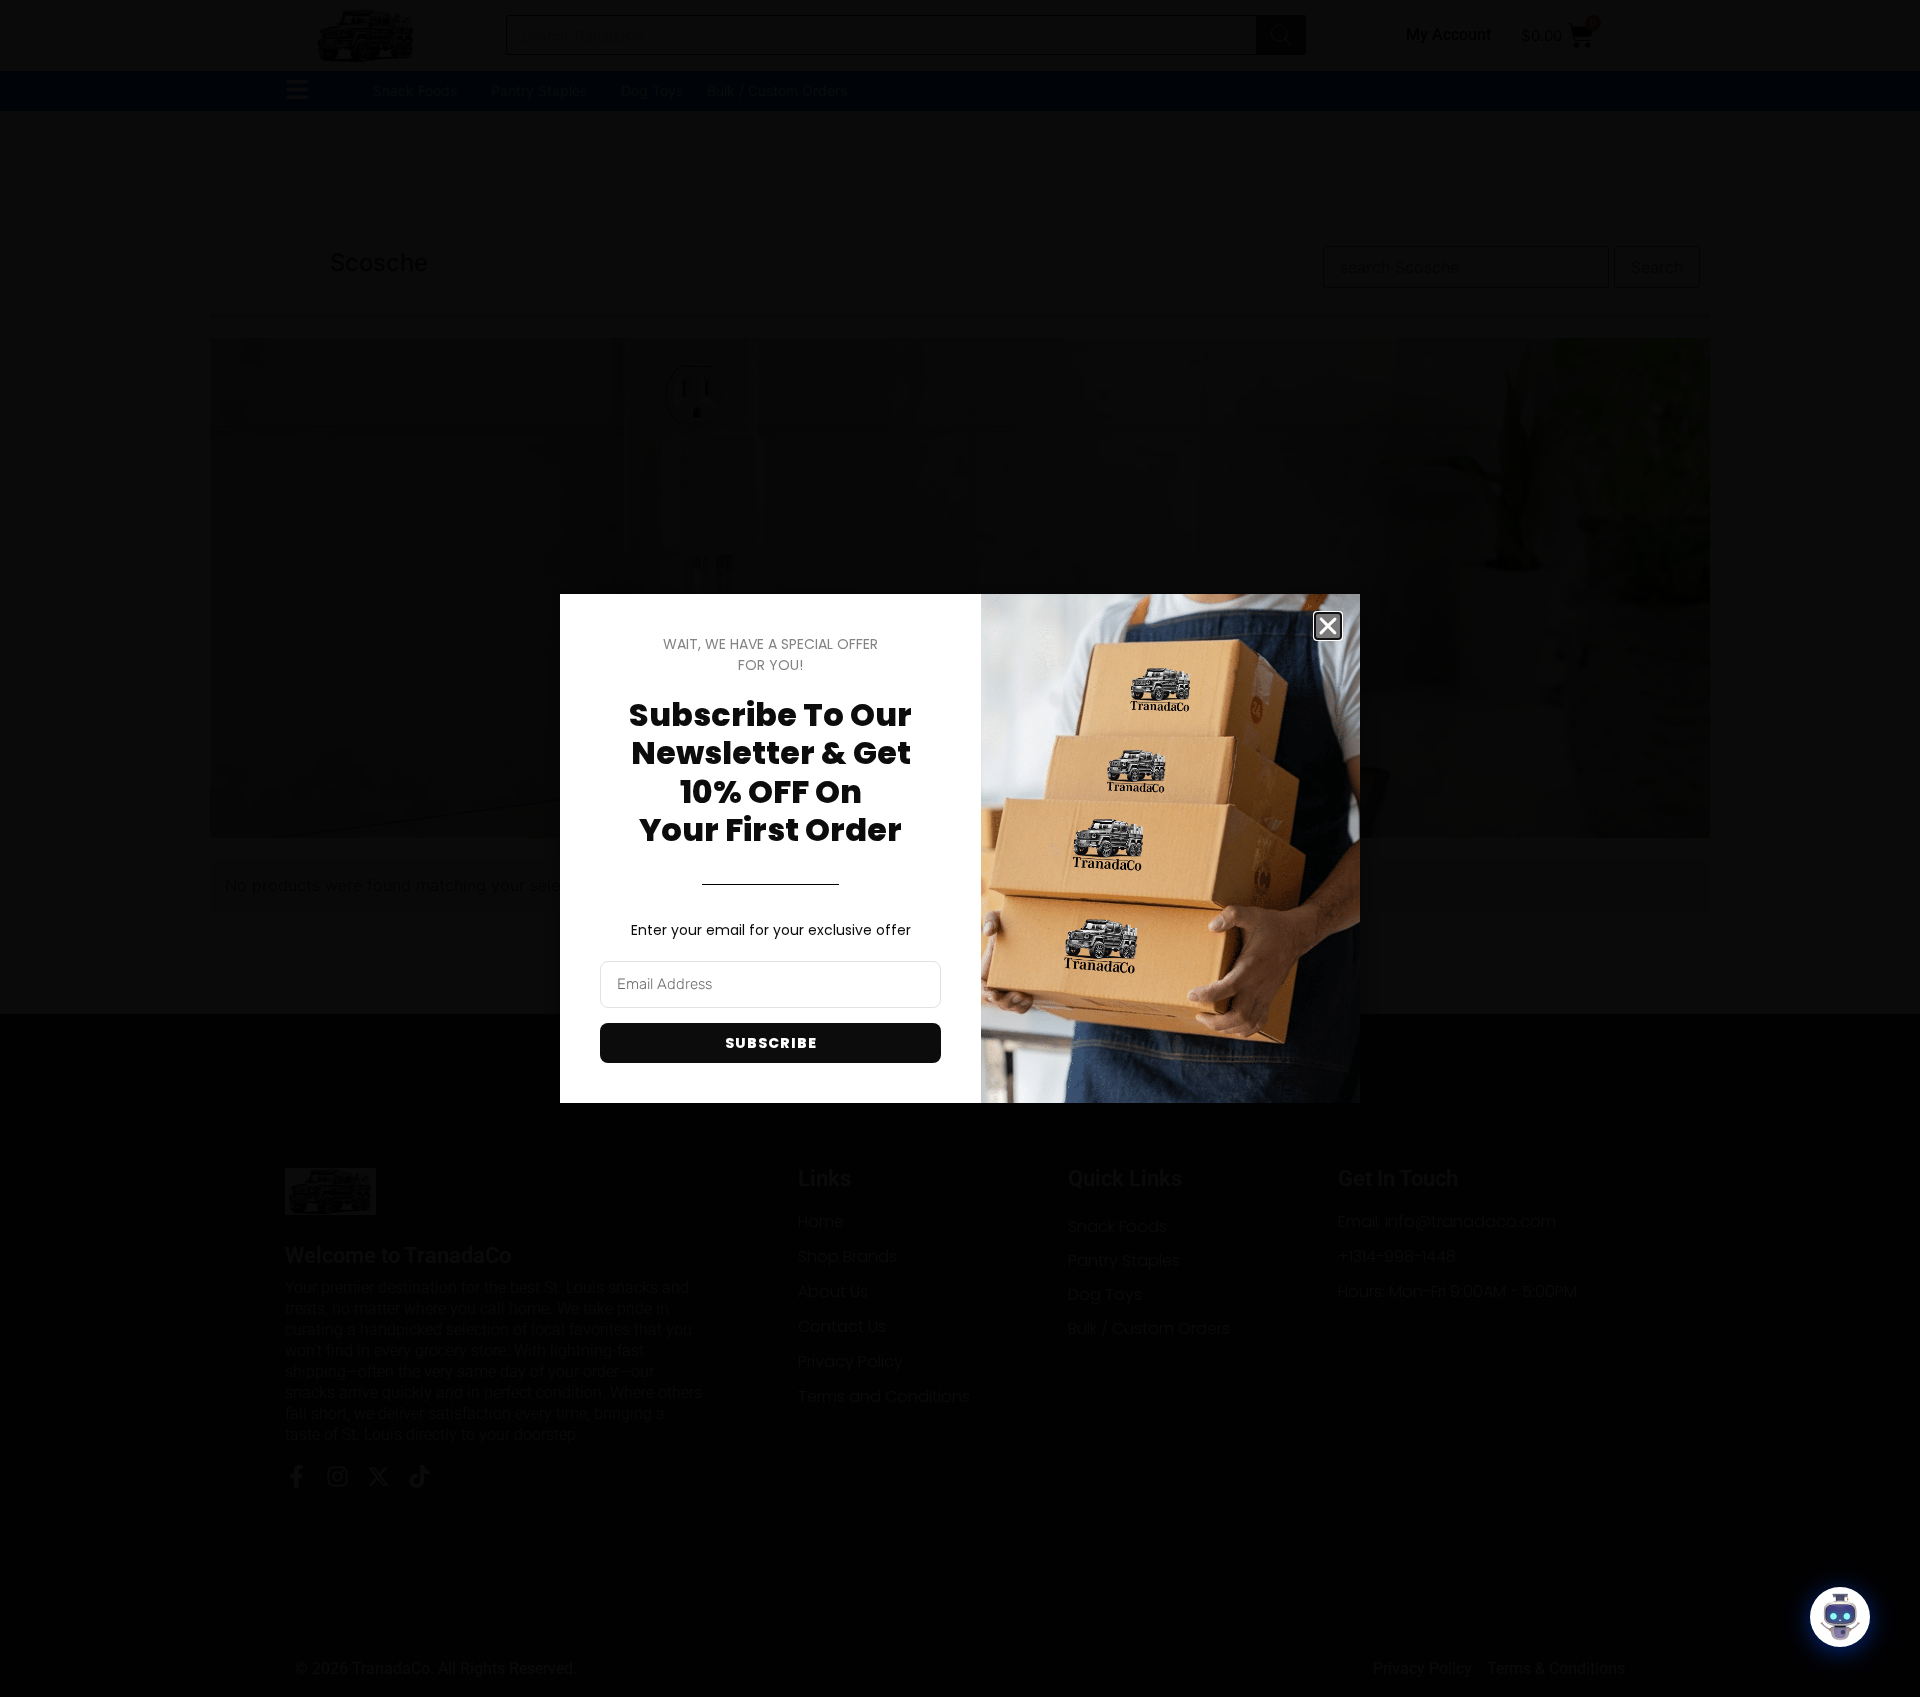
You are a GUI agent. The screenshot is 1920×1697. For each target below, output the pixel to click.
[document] (960, 848)
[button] (1328, 626)
